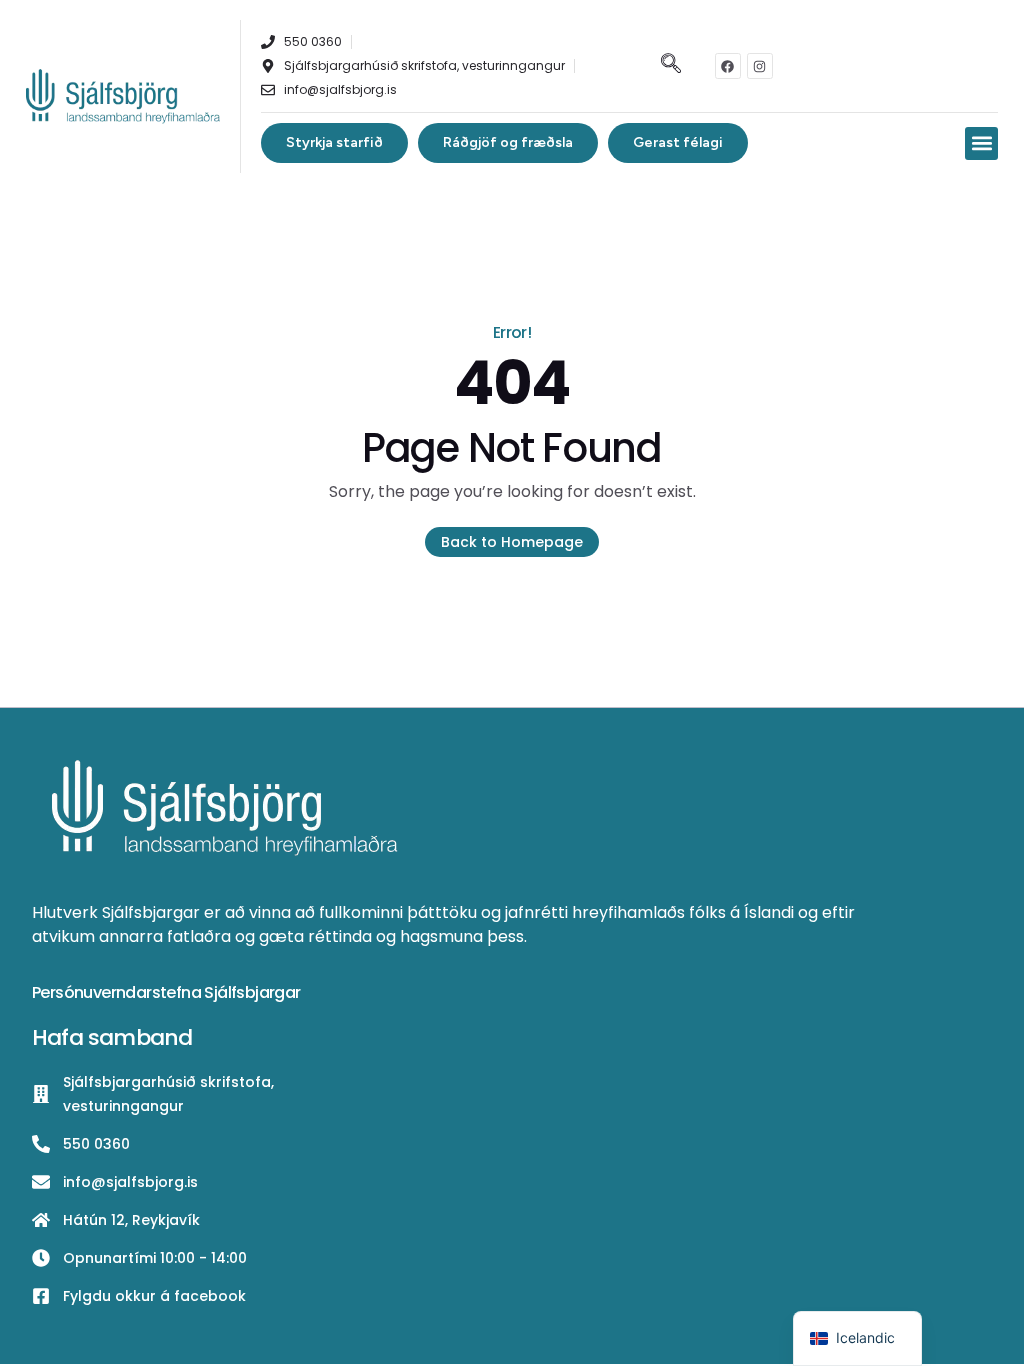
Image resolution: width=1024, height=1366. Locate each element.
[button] (668, 65)
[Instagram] (760, 66)
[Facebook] (728, 66)
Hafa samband (112, 1037)
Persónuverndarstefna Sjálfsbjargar (166, 992)
